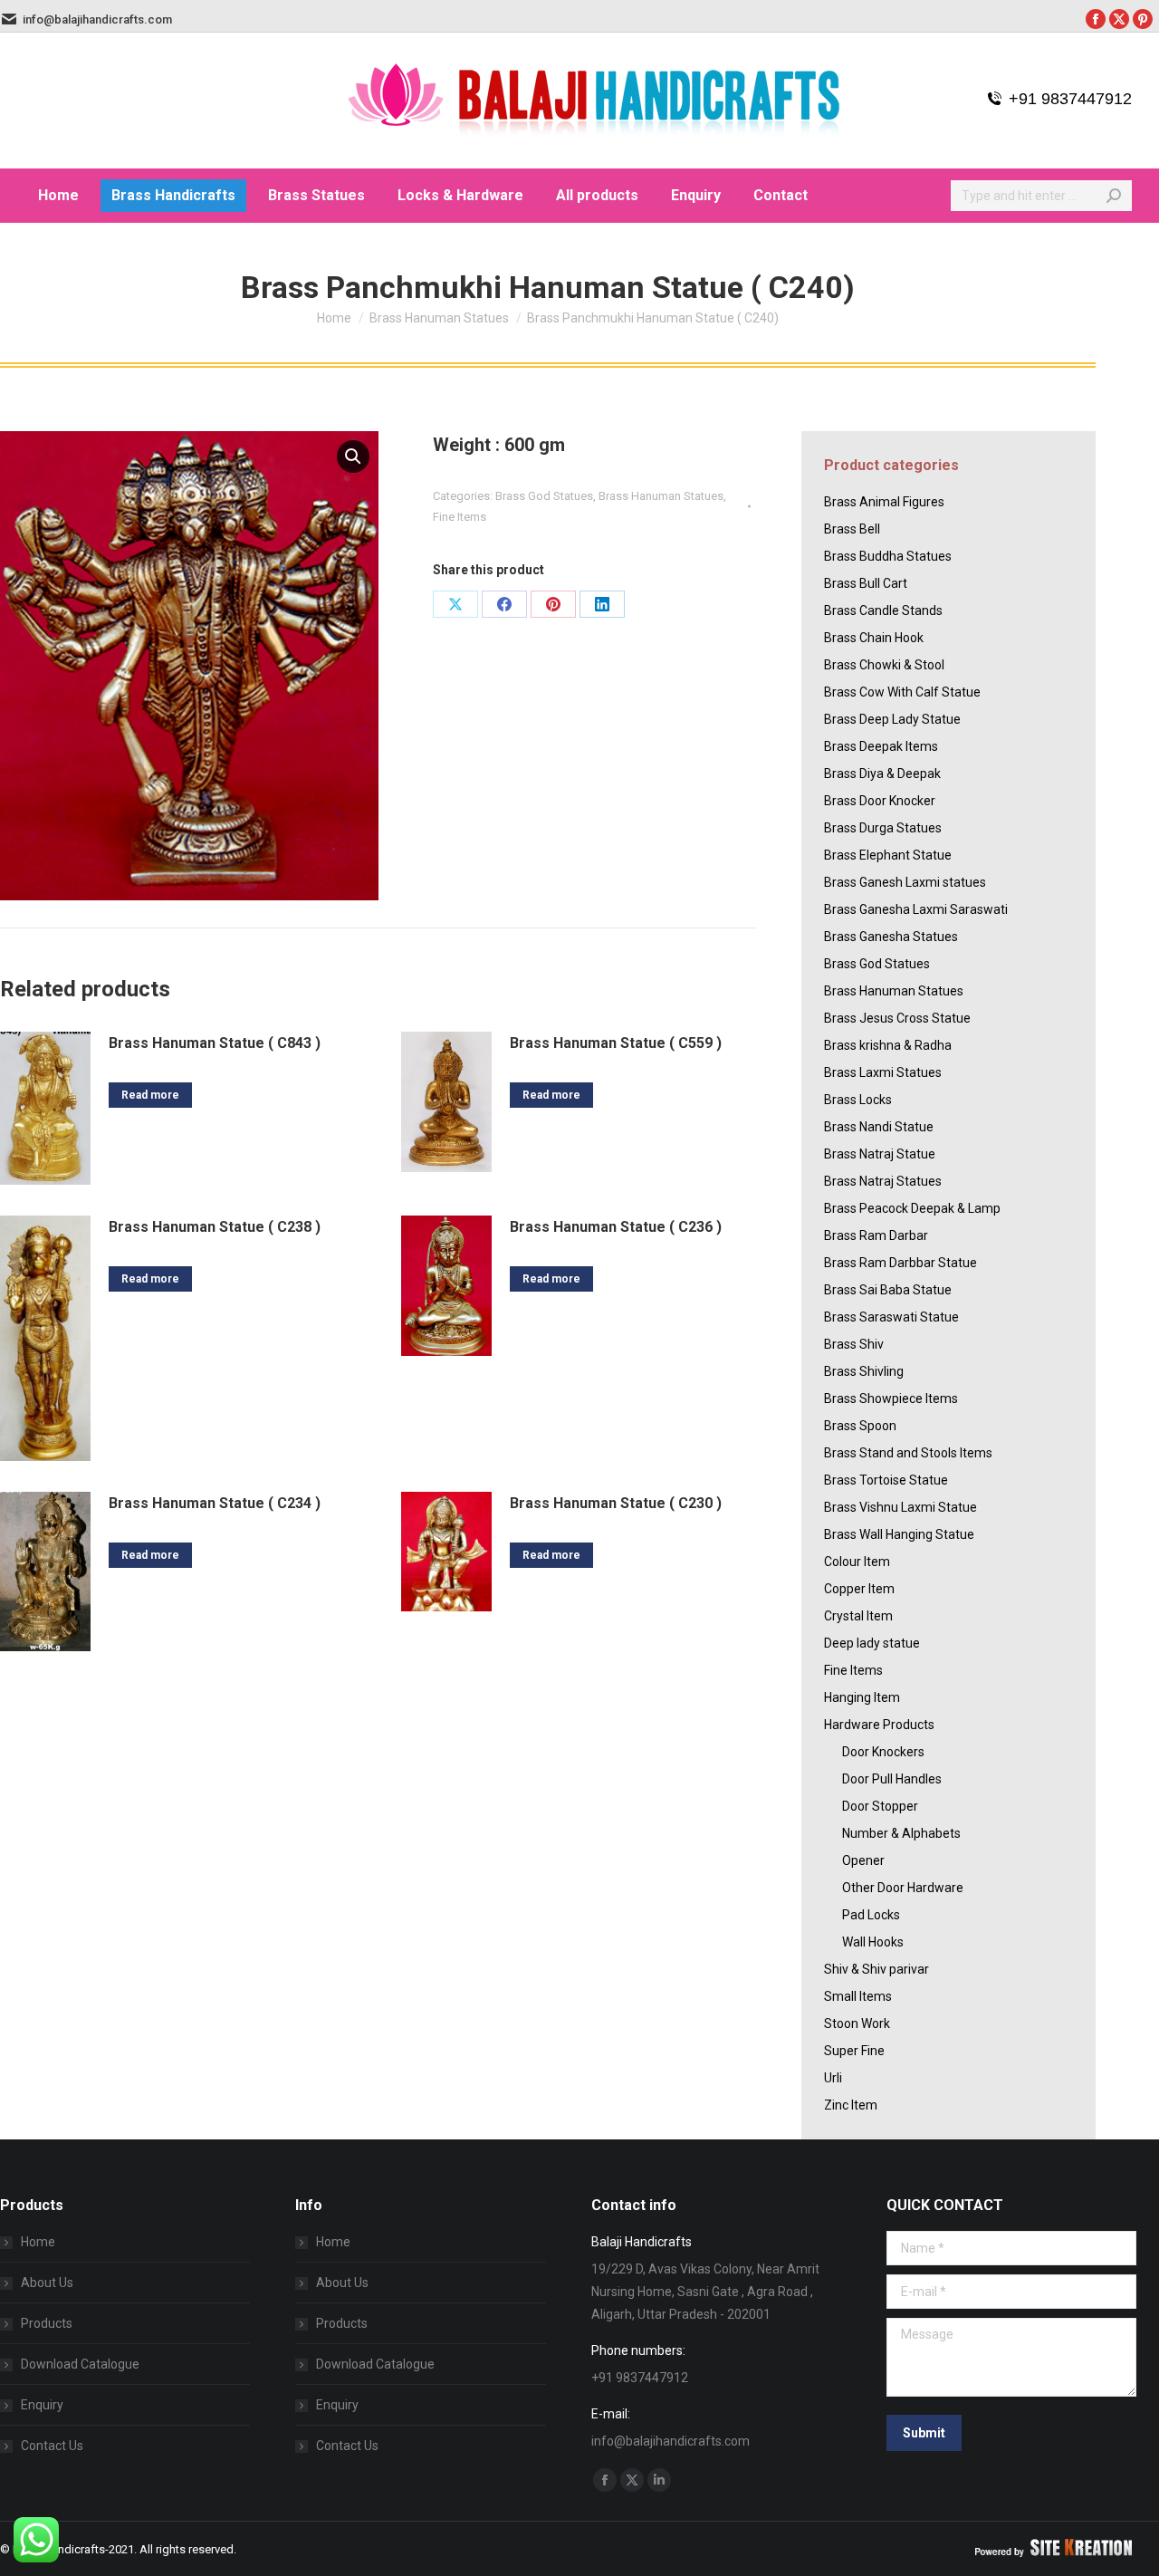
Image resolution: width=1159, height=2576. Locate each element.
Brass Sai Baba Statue (888, 1290)
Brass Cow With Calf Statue (902, 692)
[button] (353, 457)
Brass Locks (858, 1100)
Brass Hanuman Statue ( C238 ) (215, 1227)
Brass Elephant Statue (888, 855)
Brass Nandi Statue (879, 1127)
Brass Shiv (854, 1344)
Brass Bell (852, 529)
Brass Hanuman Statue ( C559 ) (616, 1043)
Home (38, 2242)
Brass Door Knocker (880, 801)
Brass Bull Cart (866, 583)
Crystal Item (858, 1616)
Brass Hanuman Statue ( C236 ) (616, 1227)
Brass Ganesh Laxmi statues (905, 882)
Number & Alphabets (901, 1833)
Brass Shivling (864, 1371)
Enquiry (42, 2405)
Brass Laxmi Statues (883, 1072)
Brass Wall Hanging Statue (899, 1534)
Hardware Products (879, 1725)
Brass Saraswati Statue (891, 1317)
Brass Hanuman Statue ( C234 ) (215, 1503)
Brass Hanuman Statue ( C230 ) (616, 1503)
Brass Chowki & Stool (884, 665)
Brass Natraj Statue (880, 1154)
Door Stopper (880, 1806)
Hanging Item (862, 1697)
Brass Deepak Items (881, 746)
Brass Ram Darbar (876, 1235)
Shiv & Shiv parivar (876, 1969)
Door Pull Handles (892, 1779)
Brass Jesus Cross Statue (897, 1018)
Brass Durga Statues (883, 828)
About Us (47, 2283)
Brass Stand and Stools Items (908, 1453)
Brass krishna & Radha (888, 1045)
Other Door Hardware (903, 1888)
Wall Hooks (873, 1942)
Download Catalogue (80, 2364)
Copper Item (859, 1589)
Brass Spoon (860, 1426)
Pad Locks (871, 1915)
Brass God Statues (544, 496)
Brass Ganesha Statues (891, 937)
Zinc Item (851, 2105)
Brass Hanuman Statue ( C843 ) (215, 1043)
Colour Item (857, 1562)
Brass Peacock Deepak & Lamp (912, 1208)
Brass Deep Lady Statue (892, 719)
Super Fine (854, 2051)
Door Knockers (883, 1752)
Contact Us (52, 2446)
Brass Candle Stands (883, 610)
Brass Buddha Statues (888, 556)
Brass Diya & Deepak (882, 774)
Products (47, 2323)
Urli (833, 2078)
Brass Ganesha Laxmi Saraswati (916, 909)
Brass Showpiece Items (891, 1399)
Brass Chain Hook (874, 638)
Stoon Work (857, 2023)
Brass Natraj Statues (883, 1181)
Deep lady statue (872, 1643)
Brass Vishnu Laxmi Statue (900, 1507)
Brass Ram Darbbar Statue (900, 1263)
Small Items (858, 1996)
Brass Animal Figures (884, 502)
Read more (150, 1095)
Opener (863, 1860)
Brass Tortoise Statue (886, 1480)
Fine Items (460, 517)
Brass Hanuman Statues (661, 496)
